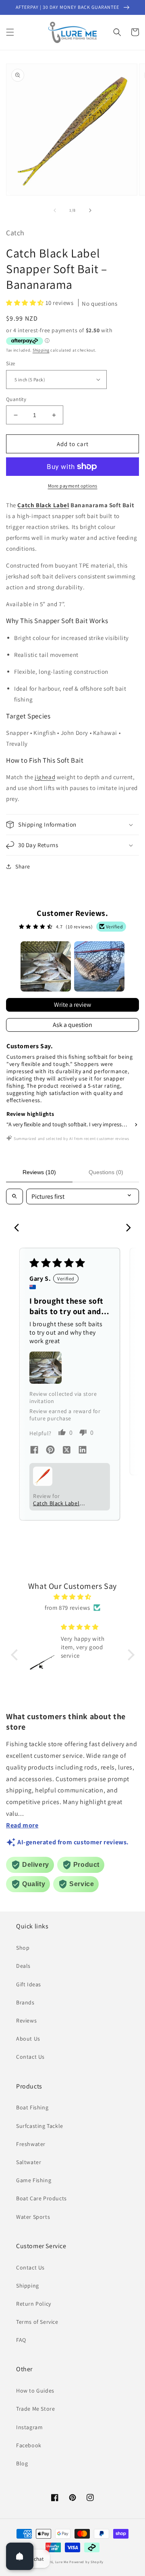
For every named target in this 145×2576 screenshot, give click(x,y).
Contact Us (30, 2057)
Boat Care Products (41, 2198)
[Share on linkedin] (83, 1451)
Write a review (72, 1005)
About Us (28, 2039)
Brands (25, 2002)
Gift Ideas (29, 1984)
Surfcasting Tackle (40, 2126)
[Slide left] (55, 210)
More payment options (73, 486)
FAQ (21, 2340)
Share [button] (23, 866)
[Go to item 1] (46, 966)
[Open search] (14, 1196)
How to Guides (35, 2391)
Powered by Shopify (86, 2562)
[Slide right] (90, 210)
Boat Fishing (32, 2107)
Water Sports (33, 2217)
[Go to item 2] (99, 966)
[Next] (126, 1228)
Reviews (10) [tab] (39, 1172)
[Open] (20, 2556)
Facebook (29, 2445)
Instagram (29, 2427)
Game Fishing (34, 2180)
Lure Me (62, 2562)
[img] (73, 1597)
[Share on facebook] (34, 1451)
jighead (45, 777)
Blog (22, 2463)
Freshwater (31, 2144)
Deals (23, 1966)
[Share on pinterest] (50, 1451)
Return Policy (34, 2304)
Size (11, 363)
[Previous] (19, 1228)
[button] (10, 32)
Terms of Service (37, 2322)
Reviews (26, 2020)
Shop (23, 1948)
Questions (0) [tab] (106, 1172)
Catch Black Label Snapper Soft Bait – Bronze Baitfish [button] (58, 1503)
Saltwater (29, 2162)
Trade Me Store (35, 2409)
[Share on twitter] (66, 1451)
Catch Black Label (43, 505)
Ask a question (72, 1025)
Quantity (16, 399)
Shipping (41, 350)
